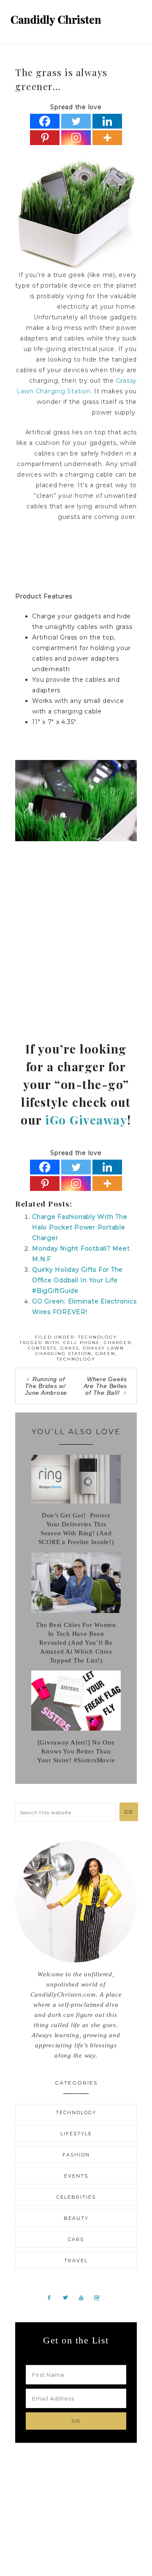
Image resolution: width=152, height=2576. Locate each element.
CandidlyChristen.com (56, 20)
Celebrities (76, 2197)
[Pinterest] (45, 138)
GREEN (105, 1354)
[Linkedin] (107, 121)
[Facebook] (45, 121)
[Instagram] (76, 138)
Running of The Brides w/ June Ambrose (46, 1386)
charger (118, 1343)
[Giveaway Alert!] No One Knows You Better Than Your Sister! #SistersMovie (76, 1751)
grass (70, 1348)
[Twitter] (76, 121)
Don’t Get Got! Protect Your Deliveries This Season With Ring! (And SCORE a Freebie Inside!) (76, 1529)
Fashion (76, 2155)
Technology (98, 1337)
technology (76, 1359)
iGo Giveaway (86, 1120)
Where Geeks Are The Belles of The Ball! (106, 1386)
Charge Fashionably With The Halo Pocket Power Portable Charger (80, 1227)
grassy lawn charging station (80, 1351)
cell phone (82, 1343)
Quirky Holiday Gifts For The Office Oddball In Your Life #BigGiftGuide (77, 1280)
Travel (76, 2261)
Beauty (76, 2218)
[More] (107, 138)
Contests (42, 1348)
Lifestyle (76, 2134)
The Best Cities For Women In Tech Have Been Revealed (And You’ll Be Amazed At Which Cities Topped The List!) (76, 1643)
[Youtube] (84, 2297)
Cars (76, 2239)
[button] (136, 17)
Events (76, 2176)
